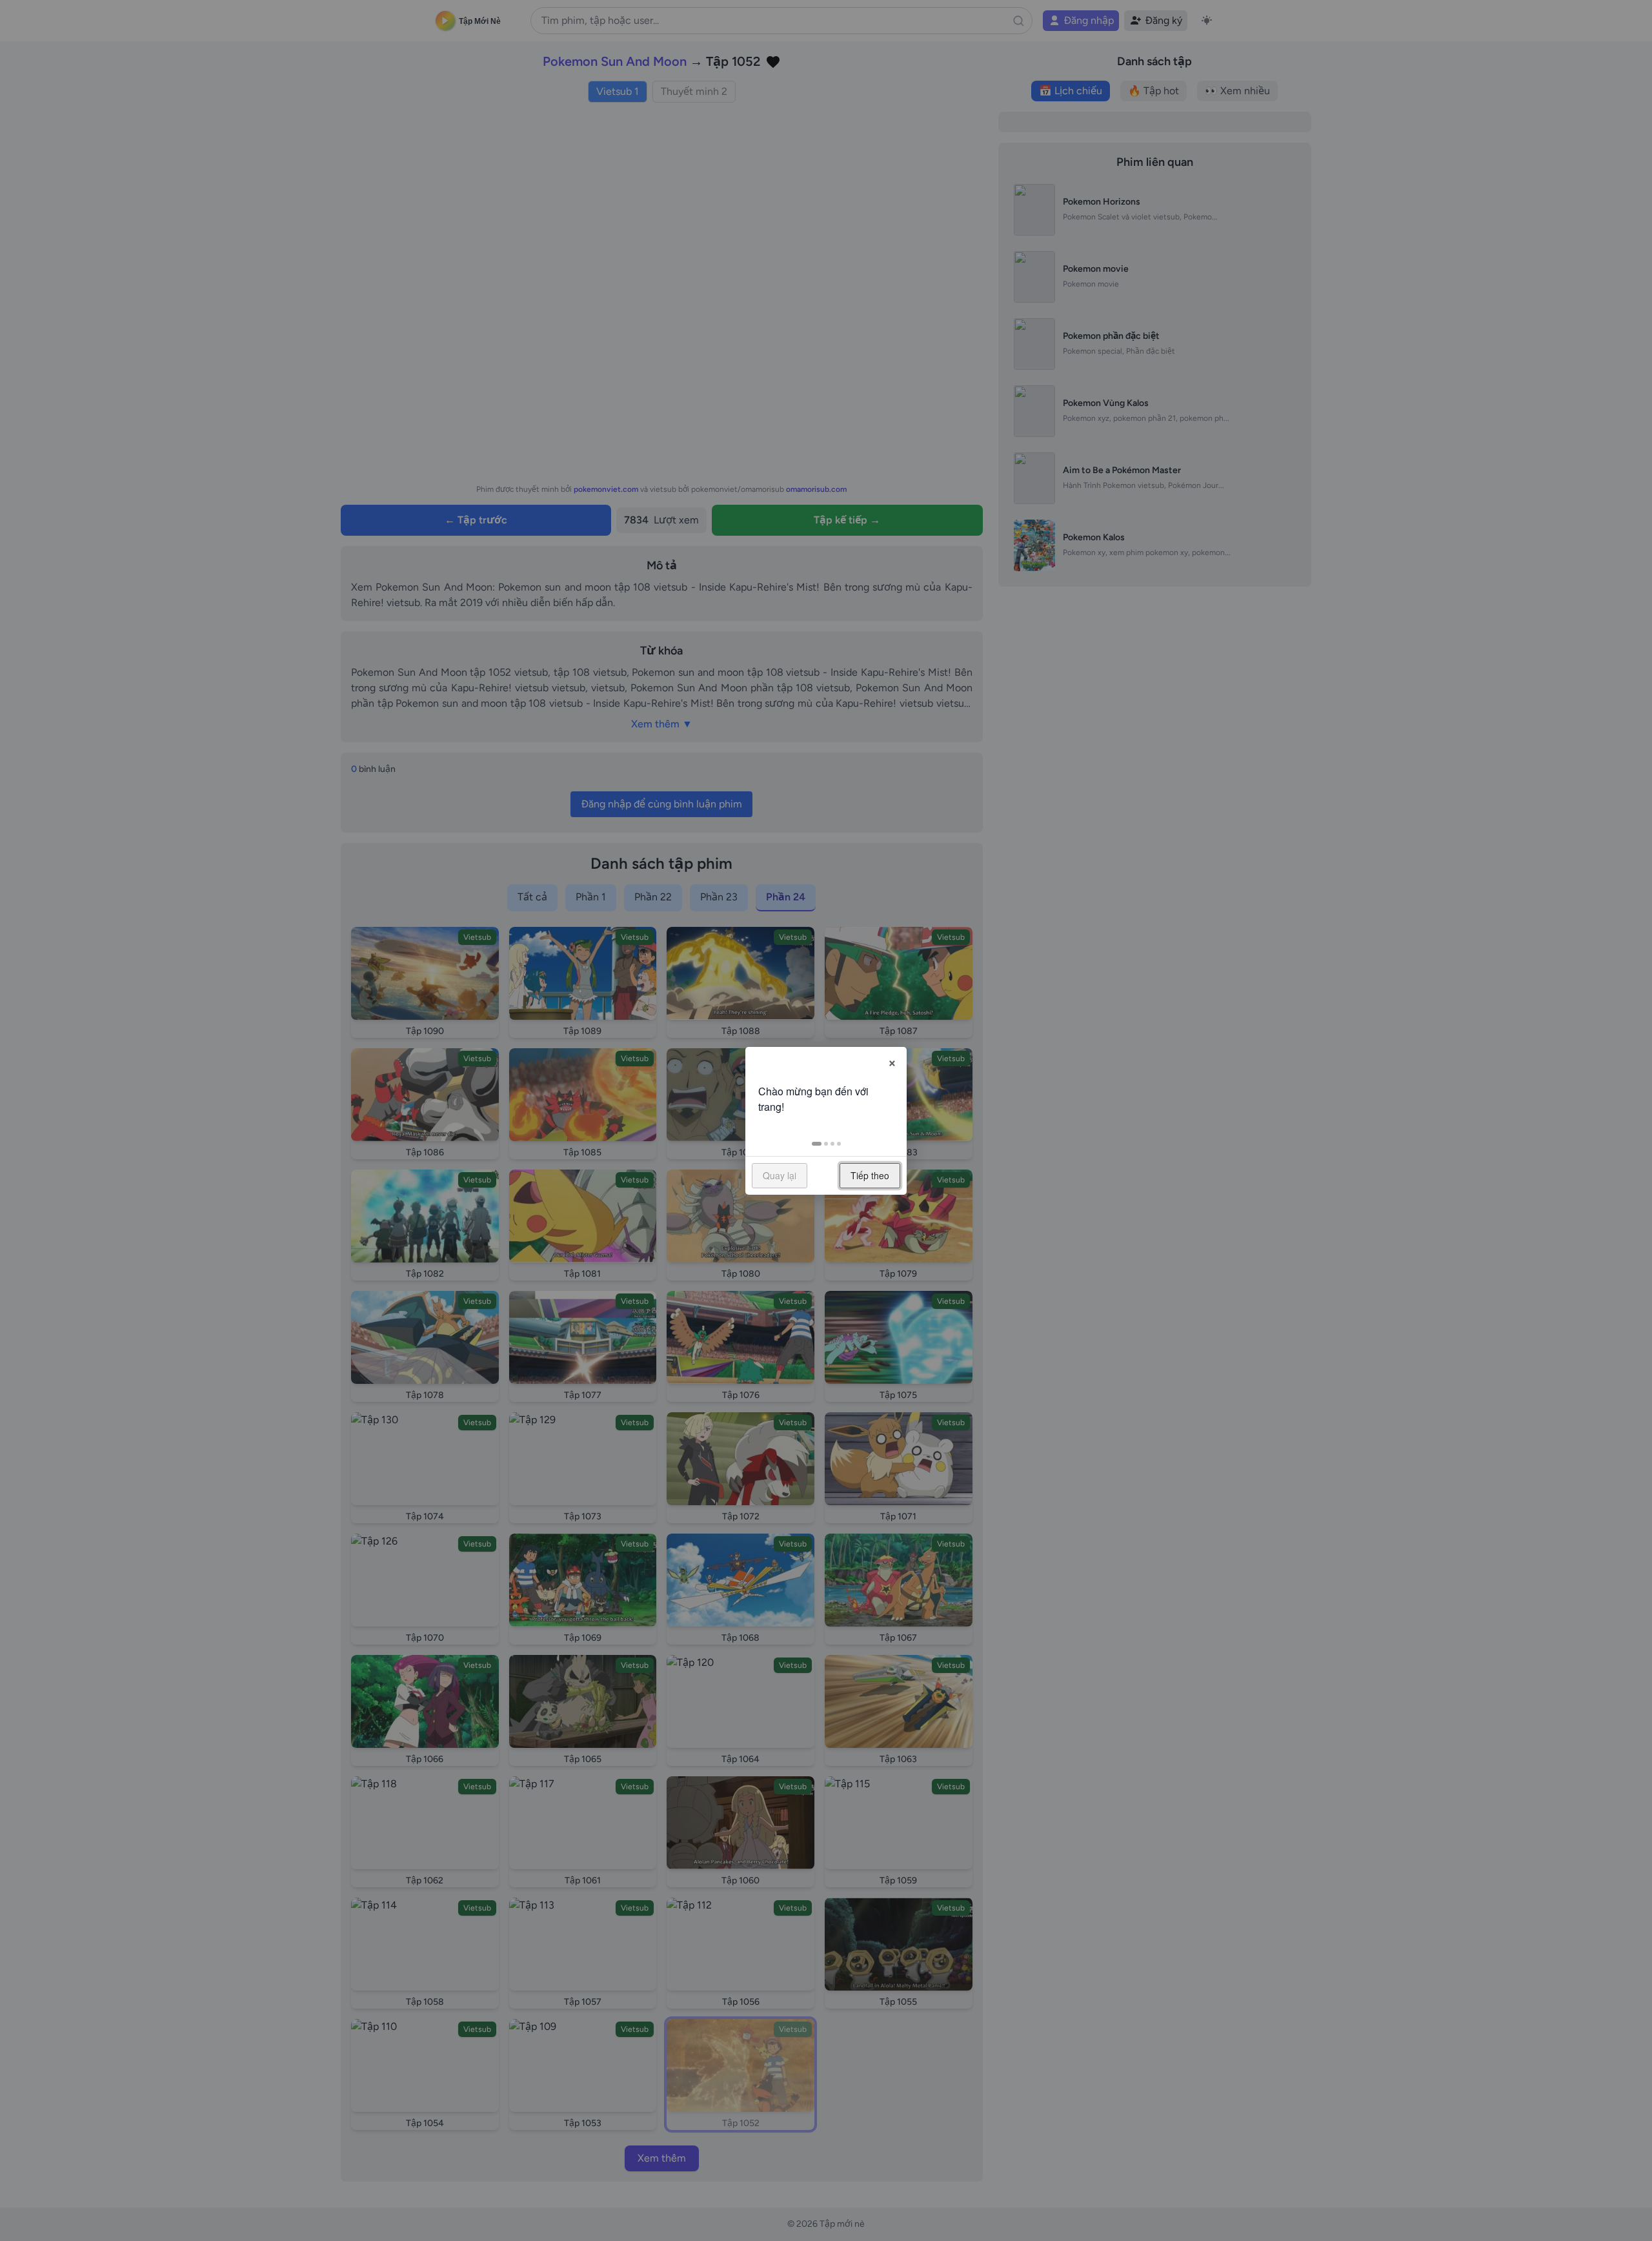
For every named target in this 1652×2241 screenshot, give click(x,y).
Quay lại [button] (780, 1175)
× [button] (892, 1061)
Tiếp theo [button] (870, 1175)
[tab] (817, 1144)
